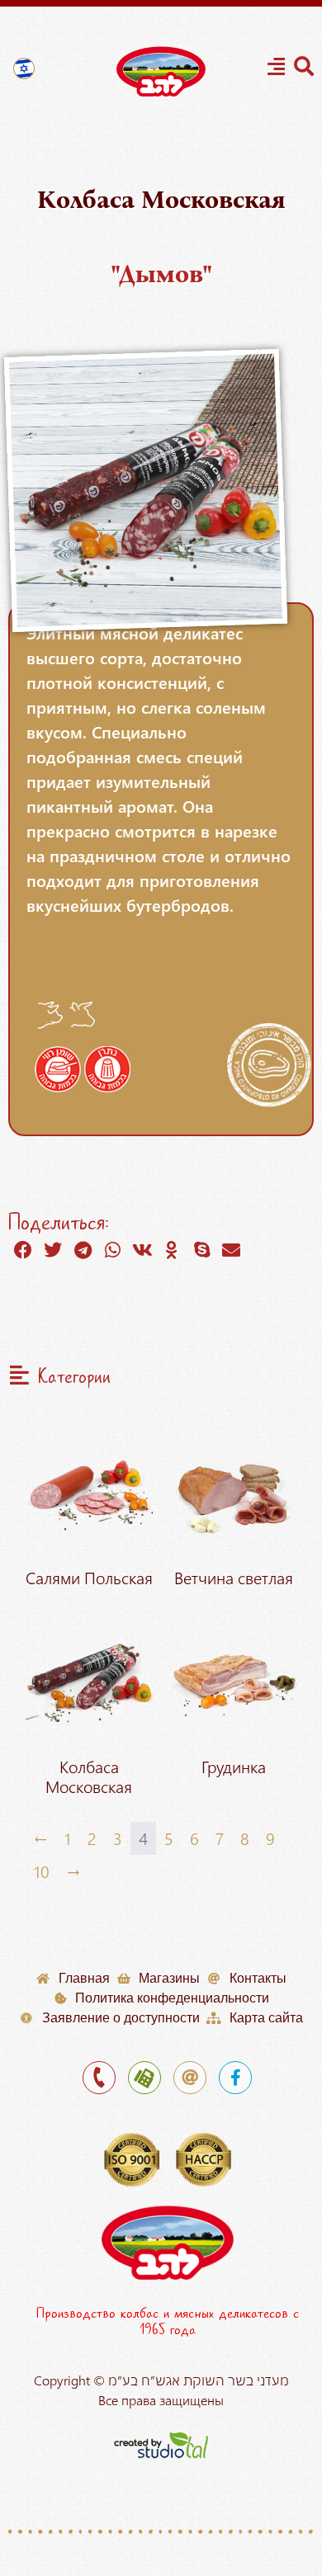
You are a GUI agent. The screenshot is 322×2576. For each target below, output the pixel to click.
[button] (23, 1250)
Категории (74, 1377)
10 (42, 1871)
